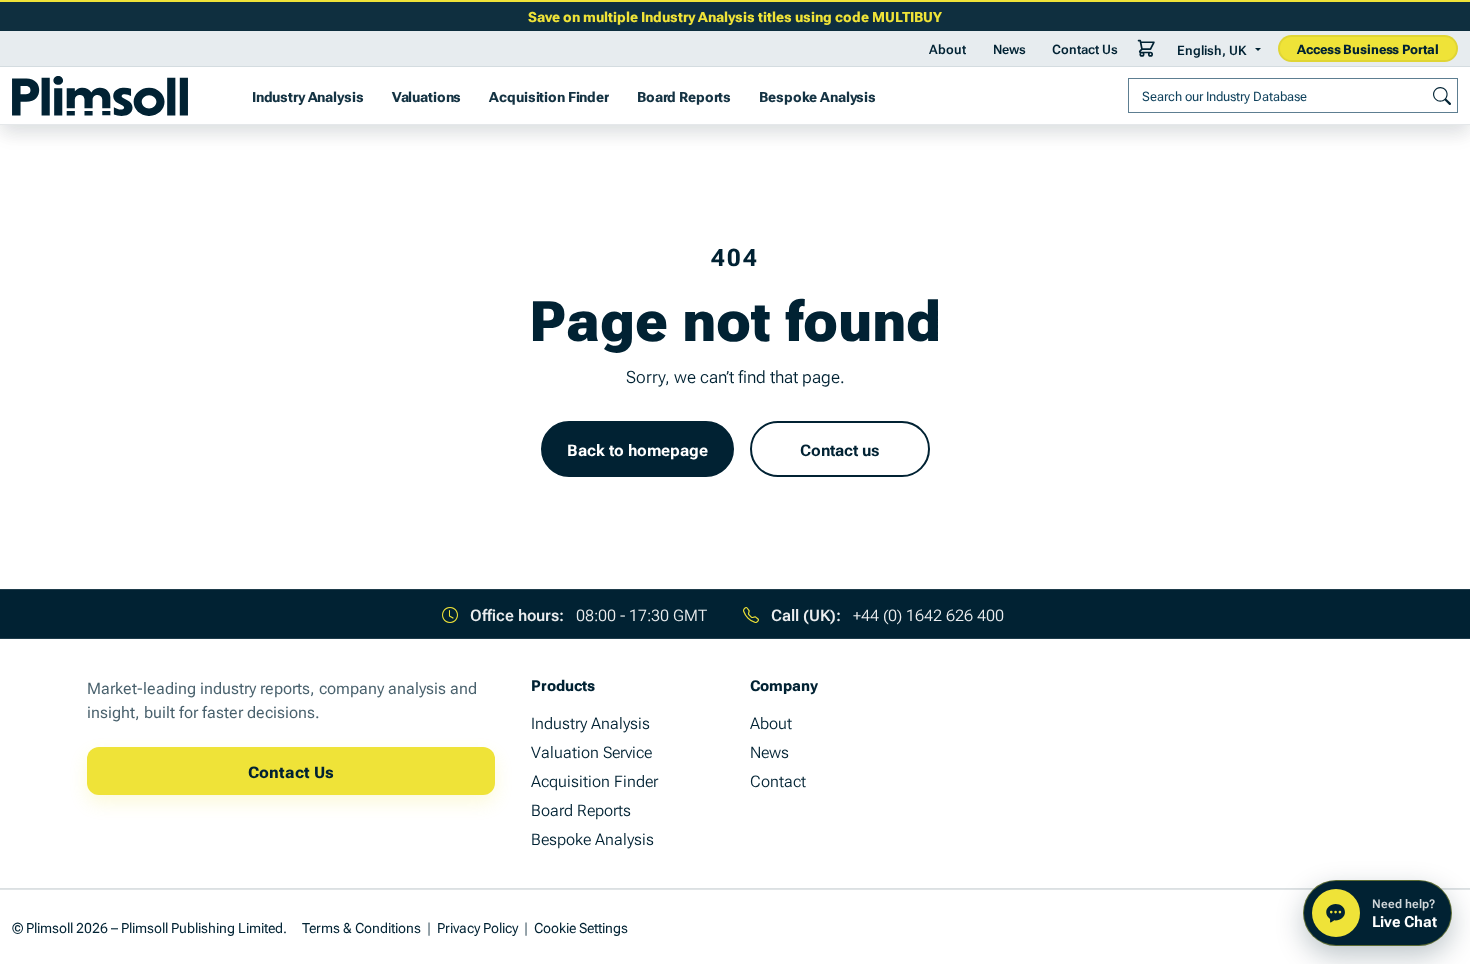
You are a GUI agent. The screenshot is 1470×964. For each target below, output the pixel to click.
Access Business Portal (1367, 48)
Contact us (839, 449)
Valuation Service (591, 751)
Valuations (427, 95)
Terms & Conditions (361, 926)
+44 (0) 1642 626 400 (928, 614)
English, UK (1211, 49)
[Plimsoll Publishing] (100, 96)
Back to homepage (637, 449)
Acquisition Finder (548, 95)
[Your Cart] (1146, 48)
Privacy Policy (477, 926)
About (947, 48)
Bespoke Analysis (817, 95)
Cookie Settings (581, 926)
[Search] (1442, 95)
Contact (778, 780)
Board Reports (684, 95)
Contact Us (1085, 48)
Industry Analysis (308, 95)
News (1009, 48)
